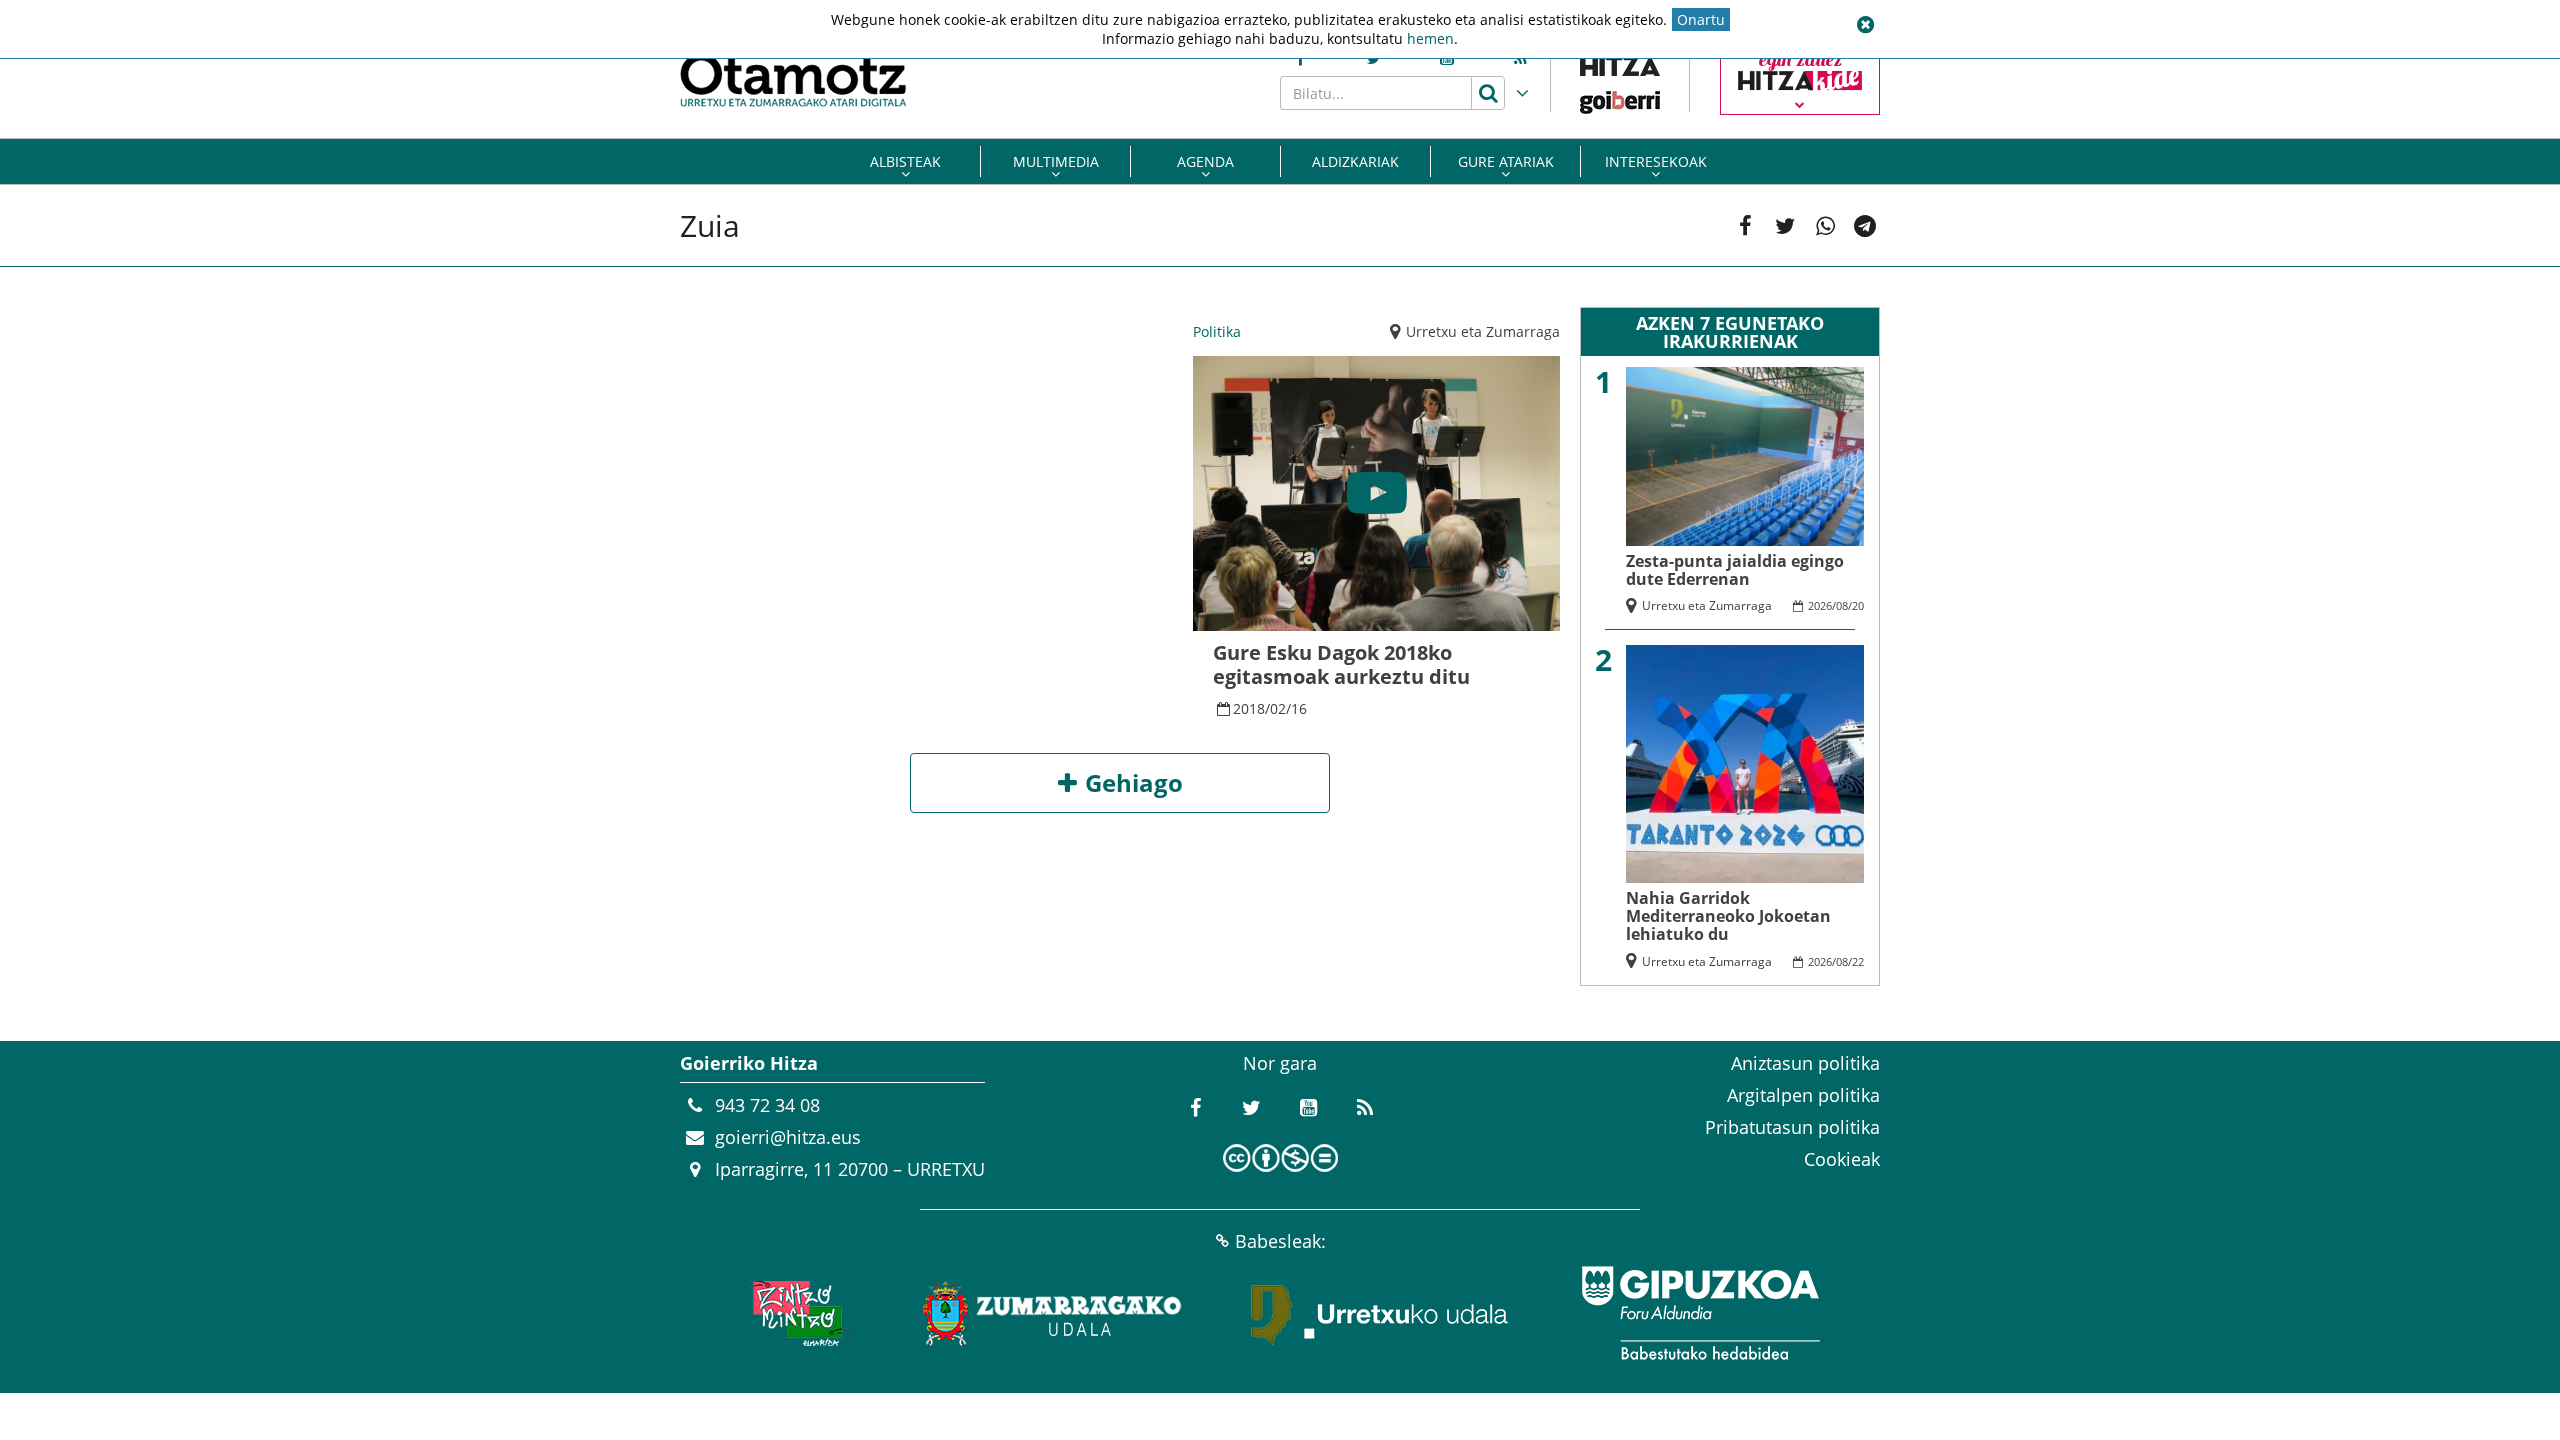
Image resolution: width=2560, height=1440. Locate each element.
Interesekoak (1656, 161)
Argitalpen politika (1803, 1095)
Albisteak (905, 161)
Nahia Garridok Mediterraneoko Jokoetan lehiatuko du (1728, 916)
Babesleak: (1280, 1241)
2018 (1249, 708)
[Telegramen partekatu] (1865, 226)
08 (1842, 605)
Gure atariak (1506, 161)
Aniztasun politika (1805, 1063)
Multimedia (1056, 161)
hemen (1430, 38)
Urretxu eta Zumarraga (1483, 331)
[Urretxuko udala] (1380, 1313)
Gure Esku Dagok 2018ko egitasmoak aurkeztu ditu (1341, 664)
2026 (1820, 605)
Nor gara (1280, 1063)
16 (1299, 708)
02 (1278, 708)
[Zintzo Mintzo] (796, 1313)
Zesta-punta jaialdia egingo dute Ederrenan (1735, 570)
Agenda (1205, 161)
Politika (1217, 331)
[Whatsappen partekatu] (1825, 226)
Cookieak (1842, 1159)
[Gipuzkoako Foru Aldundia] (1700, 1313)
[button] (1865, 25)
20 (1858, 605)
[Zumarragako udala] (1053, 1313)
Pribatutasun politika (1792, 1127)
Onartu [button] (1701, 19)
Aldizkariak (1355, 161)
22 (1858, 961)
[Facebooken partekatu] (1745, 226)
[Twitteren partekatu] (1785, 226)
